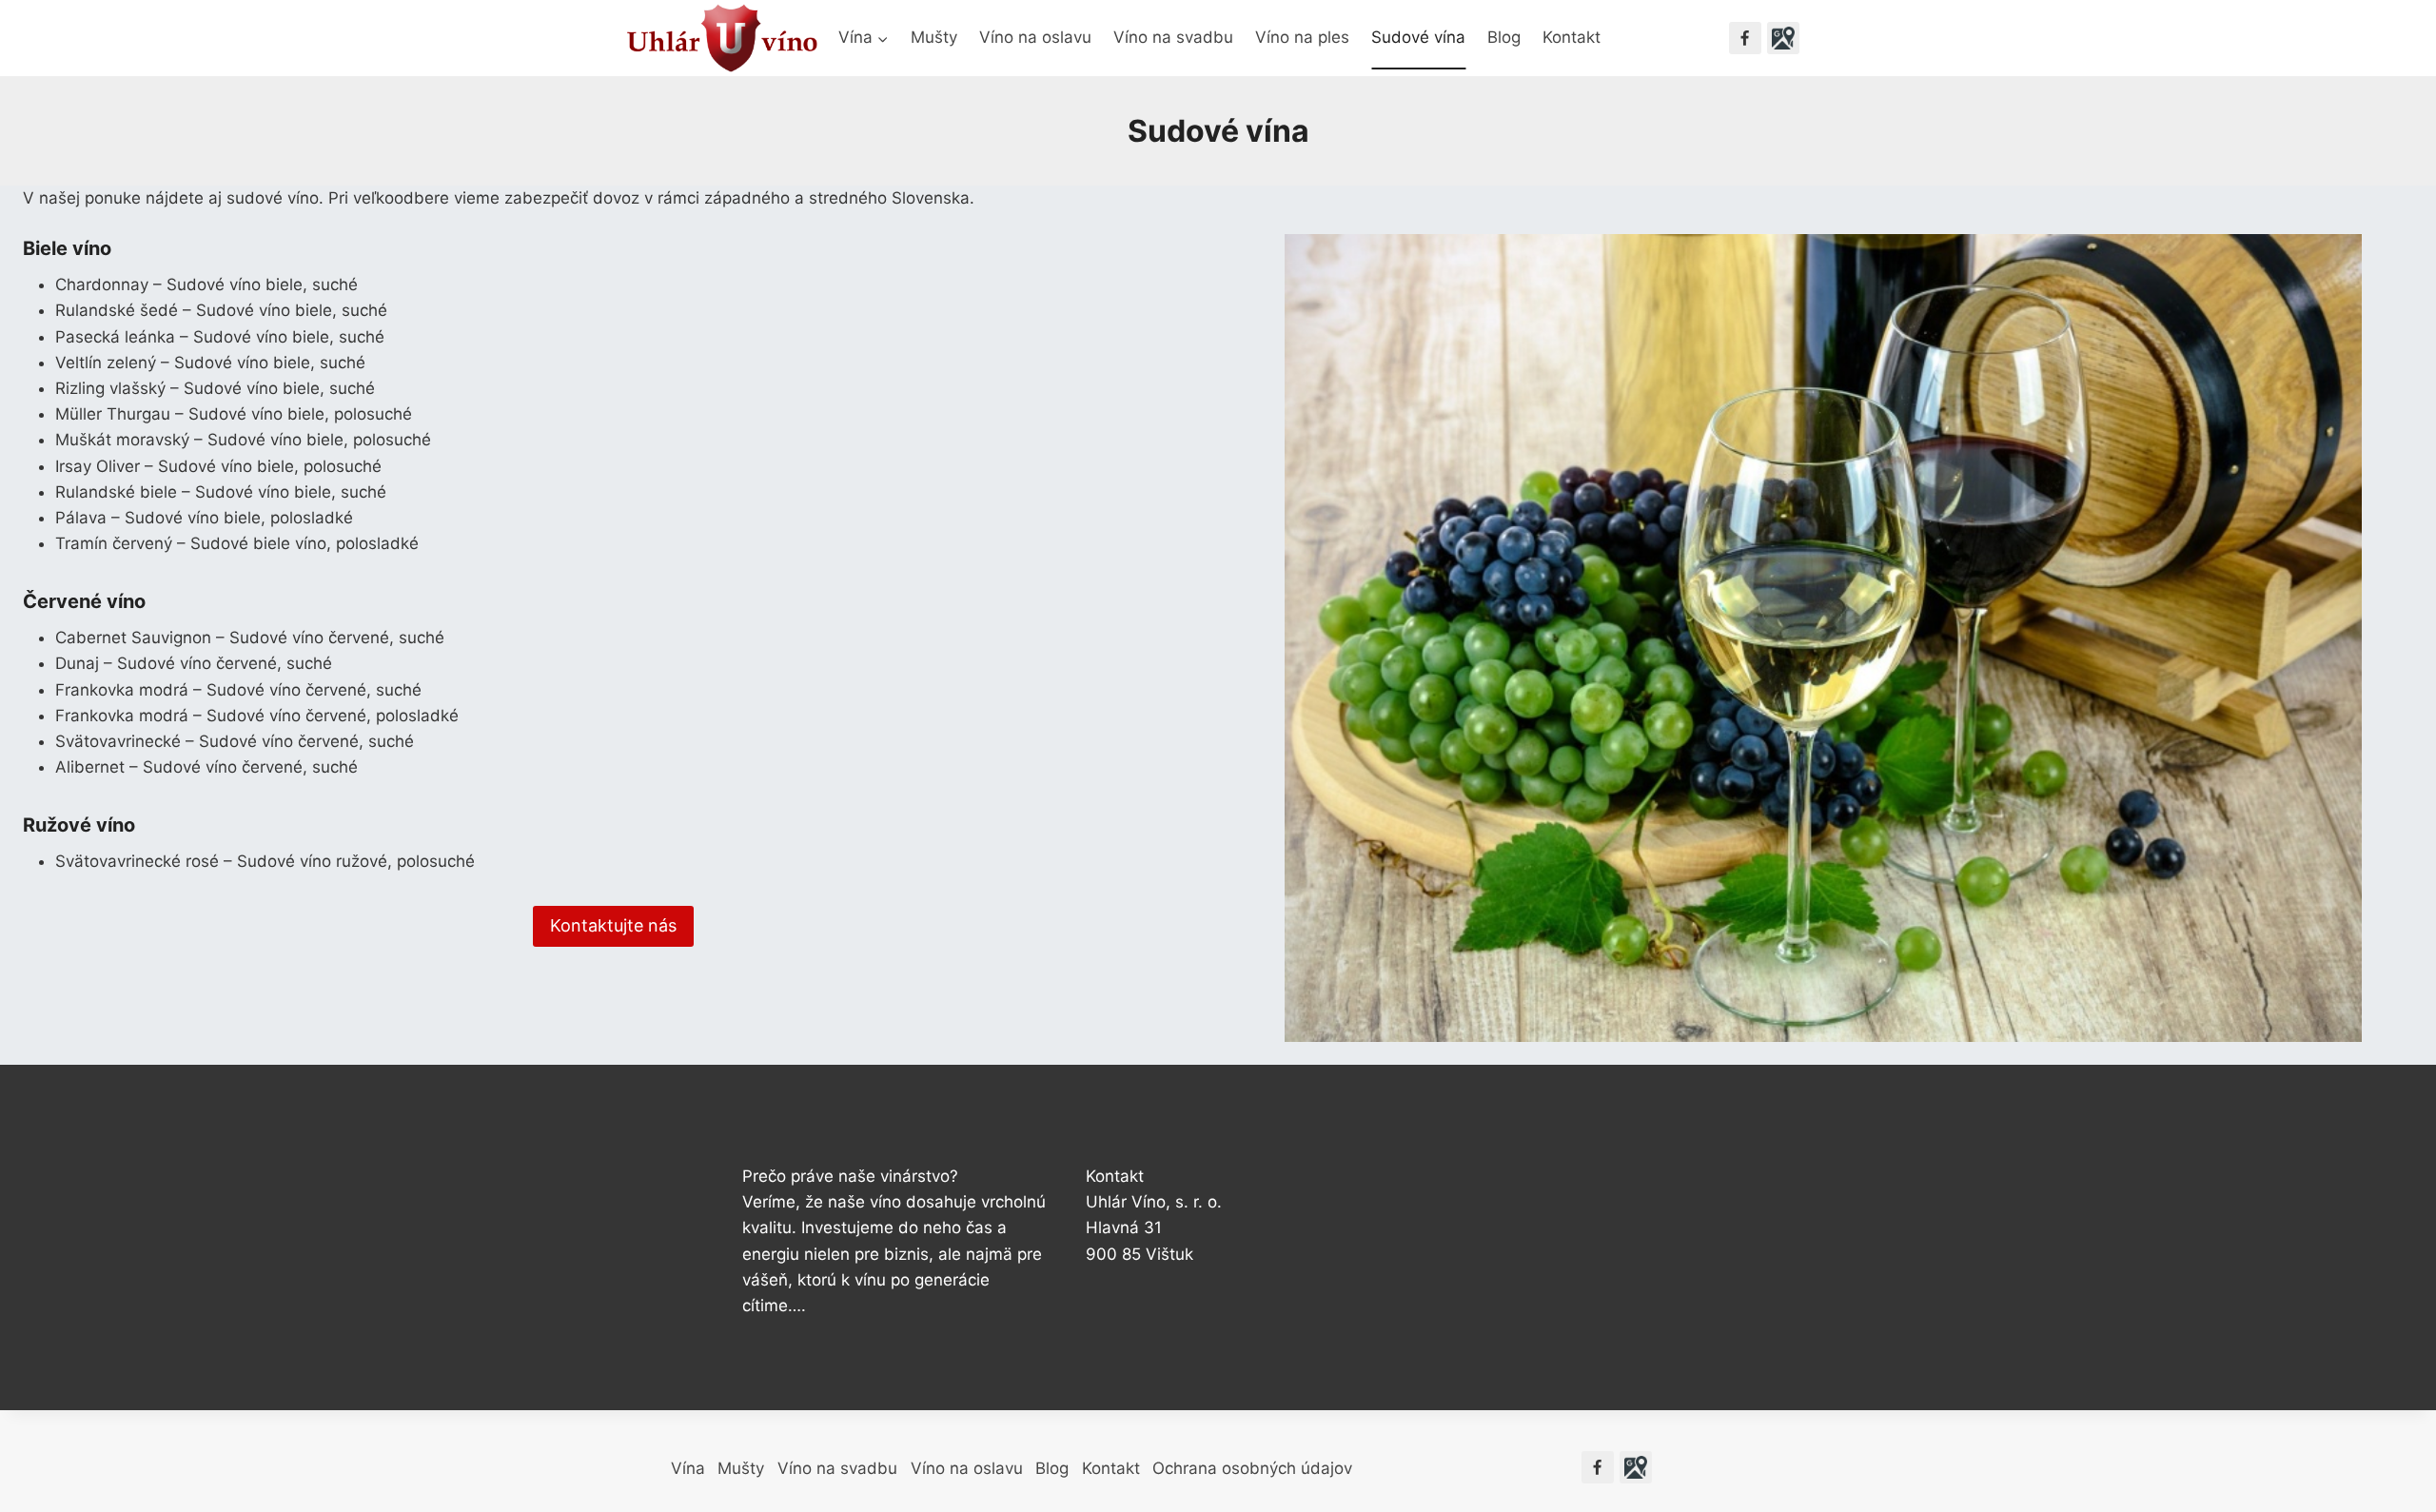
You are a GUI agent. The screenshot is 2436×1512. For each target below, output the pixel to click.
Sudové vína (1418, 37)
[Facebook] (1745, 38)
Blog (1504, 37)
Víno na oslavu (1035, 37)
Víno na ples (1302, 37)
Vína (688, 1468)
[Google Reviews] (1783, 38)
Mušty (934, 37)
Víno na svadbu (1173, 37)
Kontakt (1572, 37)
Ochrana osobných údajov (1252, 1468)
